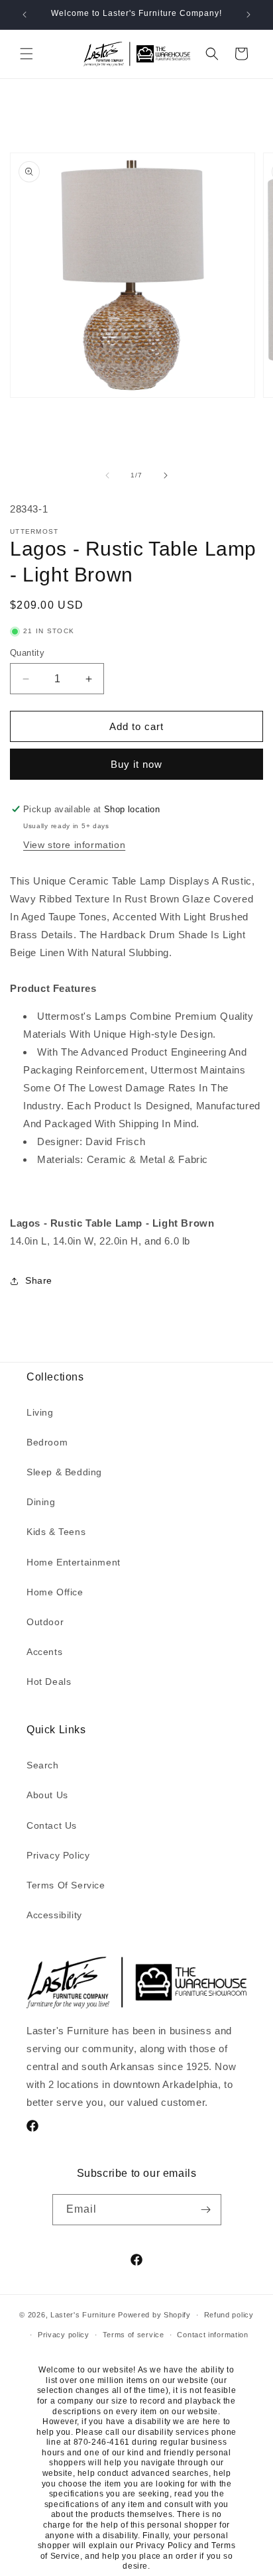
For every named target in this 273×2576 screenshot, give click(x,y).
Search (43, 1765)
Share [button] (39, 1280)
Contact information (212, 2335)
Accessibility (54, 1915)
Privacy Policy (58, 1855)
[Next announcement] (248, 15)
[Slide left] (107, 475)
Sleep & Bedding (64, 1472)
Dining (41, 1502)
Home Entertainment (74, 1562)
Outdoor (45, 1622)
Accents (44, 1652)
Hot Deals (49, 1682)
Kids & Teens (56, 1532)
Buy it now (136, 764)
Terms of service (134, 2335)
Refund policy (229, 2315)
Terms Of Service (66, 1885)
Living (40, 1412)
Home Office (55, 1592)
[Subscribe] (206, 2210)
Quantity (27, 653)
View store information (74, 845)
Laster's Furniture (83, 2315)
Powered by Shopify (154, 2315)
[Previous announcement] (25, 15)
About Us (47, 1795)
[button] (27, 54)
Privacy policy (64, 2335)
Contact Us (52, 1825)
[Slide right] (166, 475)
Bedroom (47, 1442)
